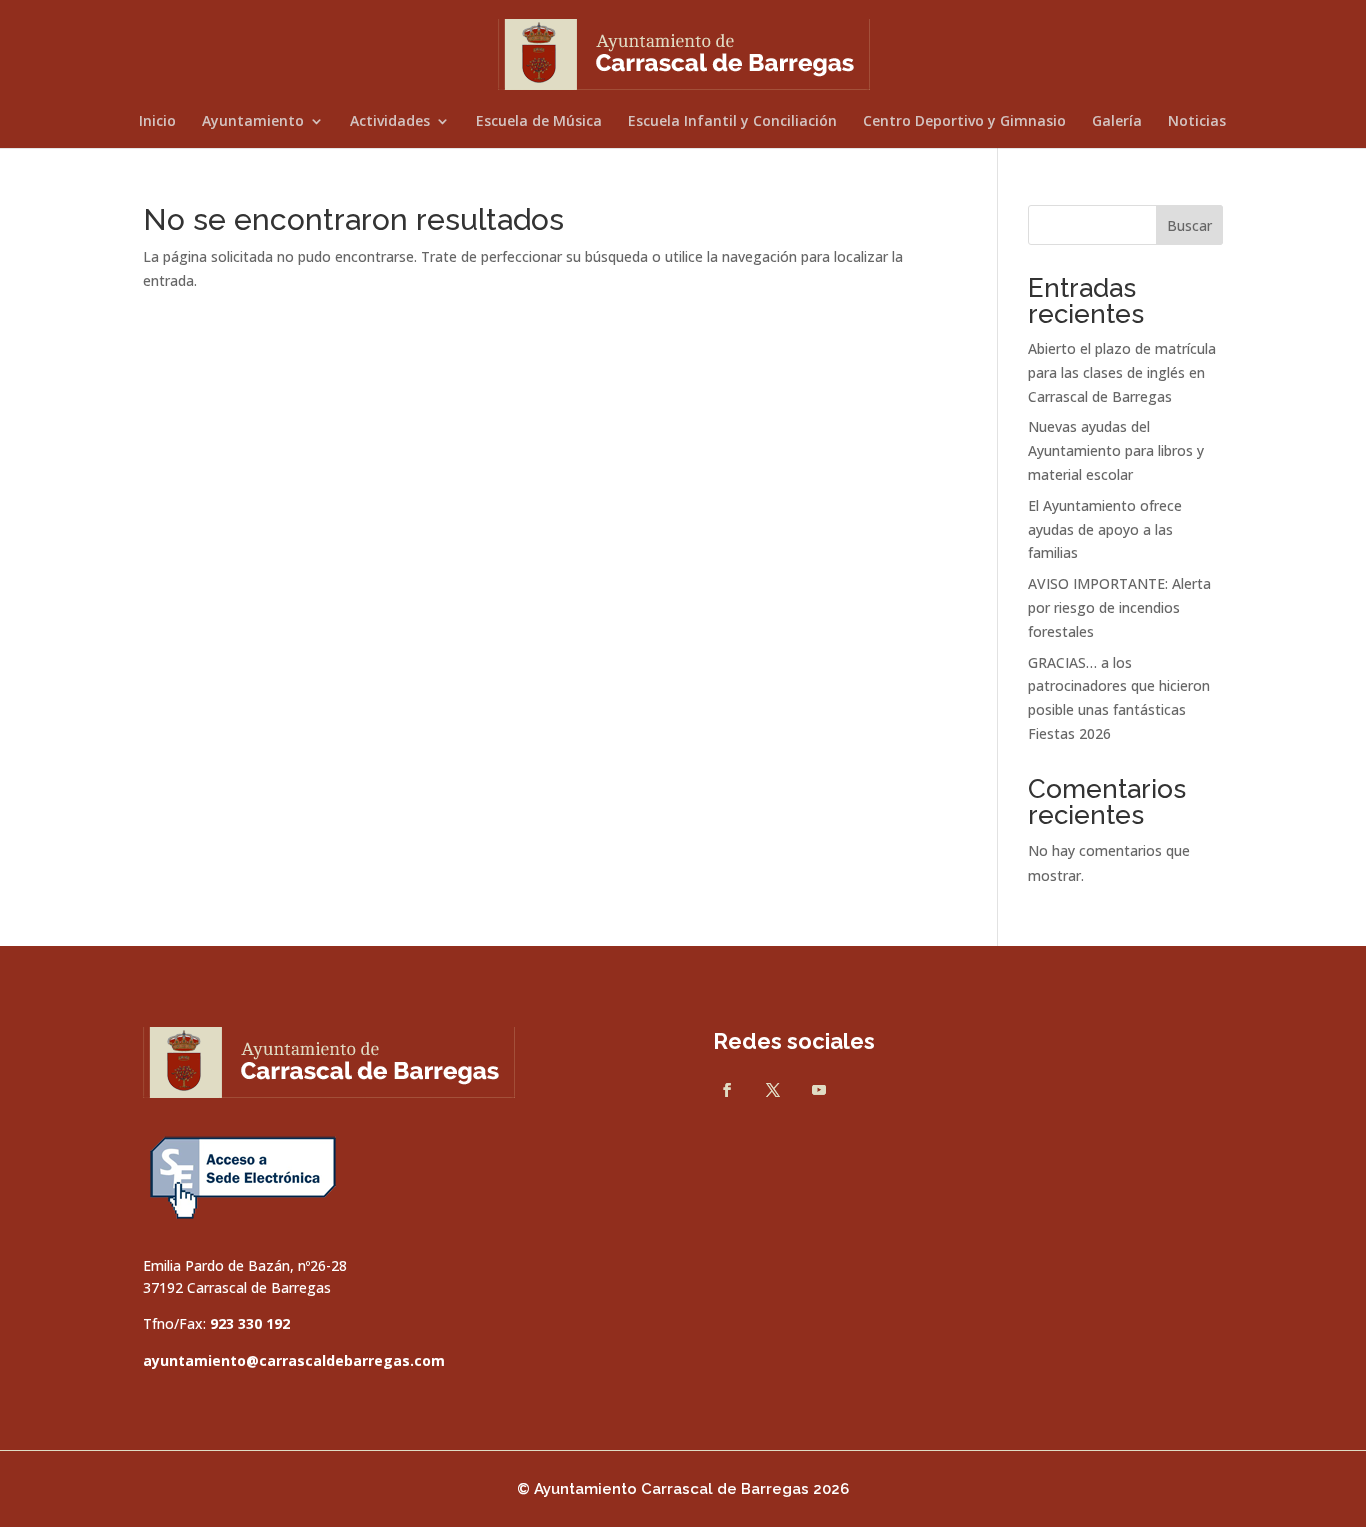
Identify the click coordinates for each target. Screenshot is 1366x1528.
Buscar (1189, 225)
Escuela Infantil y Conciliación (732, 122)
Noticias (1197, 122)
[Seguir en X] (773, 1090)
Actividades (390, 122)
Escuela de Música (539, 122)
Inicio (157, 122)
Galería (1117, 122)
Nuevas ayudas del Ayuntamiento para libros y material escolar (1116, 450)
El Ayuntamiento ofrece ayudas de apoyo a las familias (1105, 529)
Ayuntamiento (253, 122)
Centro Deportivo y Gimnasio (964, 122)
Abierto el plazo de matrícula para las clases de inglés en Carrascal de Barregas (1122, 372)
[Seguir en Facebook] (727, 1090)
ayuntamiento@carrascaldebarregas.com (294, 1360)
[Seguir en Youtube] (819, 1090)
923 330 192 (250, 1323)
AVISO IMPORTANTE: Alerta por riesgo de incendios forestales (1119, 607)
